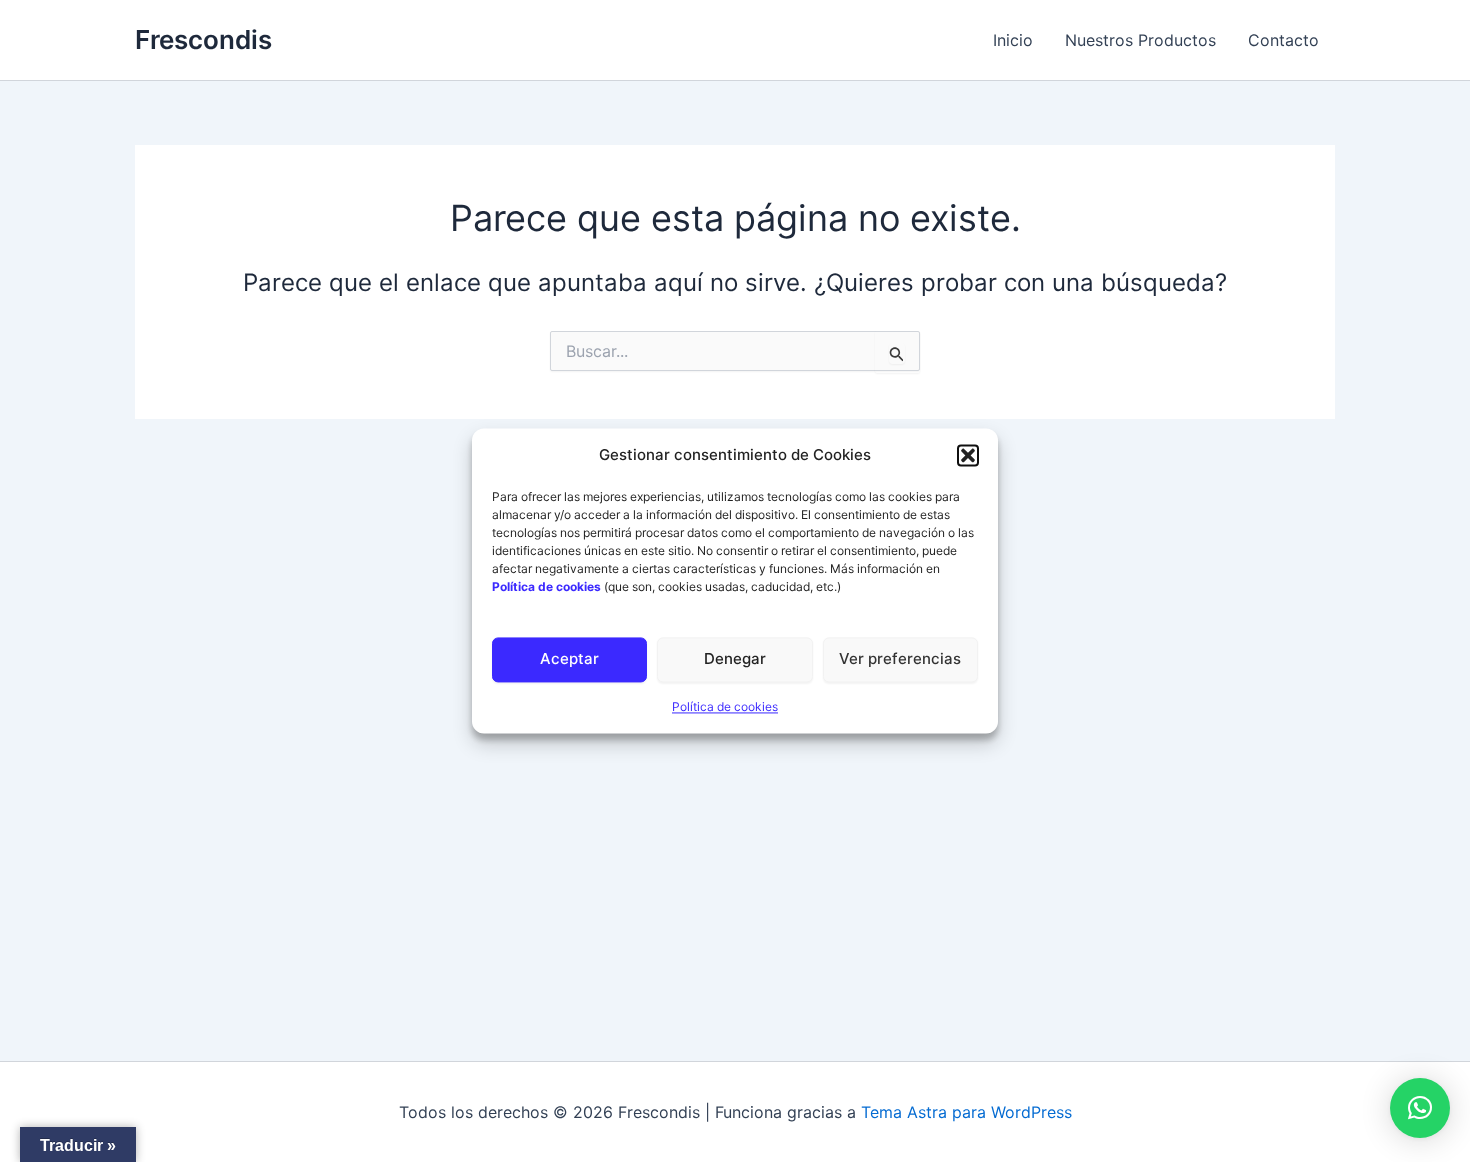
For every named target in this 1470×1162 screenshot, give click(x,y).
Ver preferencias (900, 659)
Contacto (1283, 40)
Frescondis (203, 39)
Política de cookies (725, 706)
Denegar (735, 659)
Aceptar (569, 659)
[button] (968, 456)
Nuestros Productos (1140, 40)
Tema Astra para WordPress (966, 1112)
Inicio (1013, 40)
